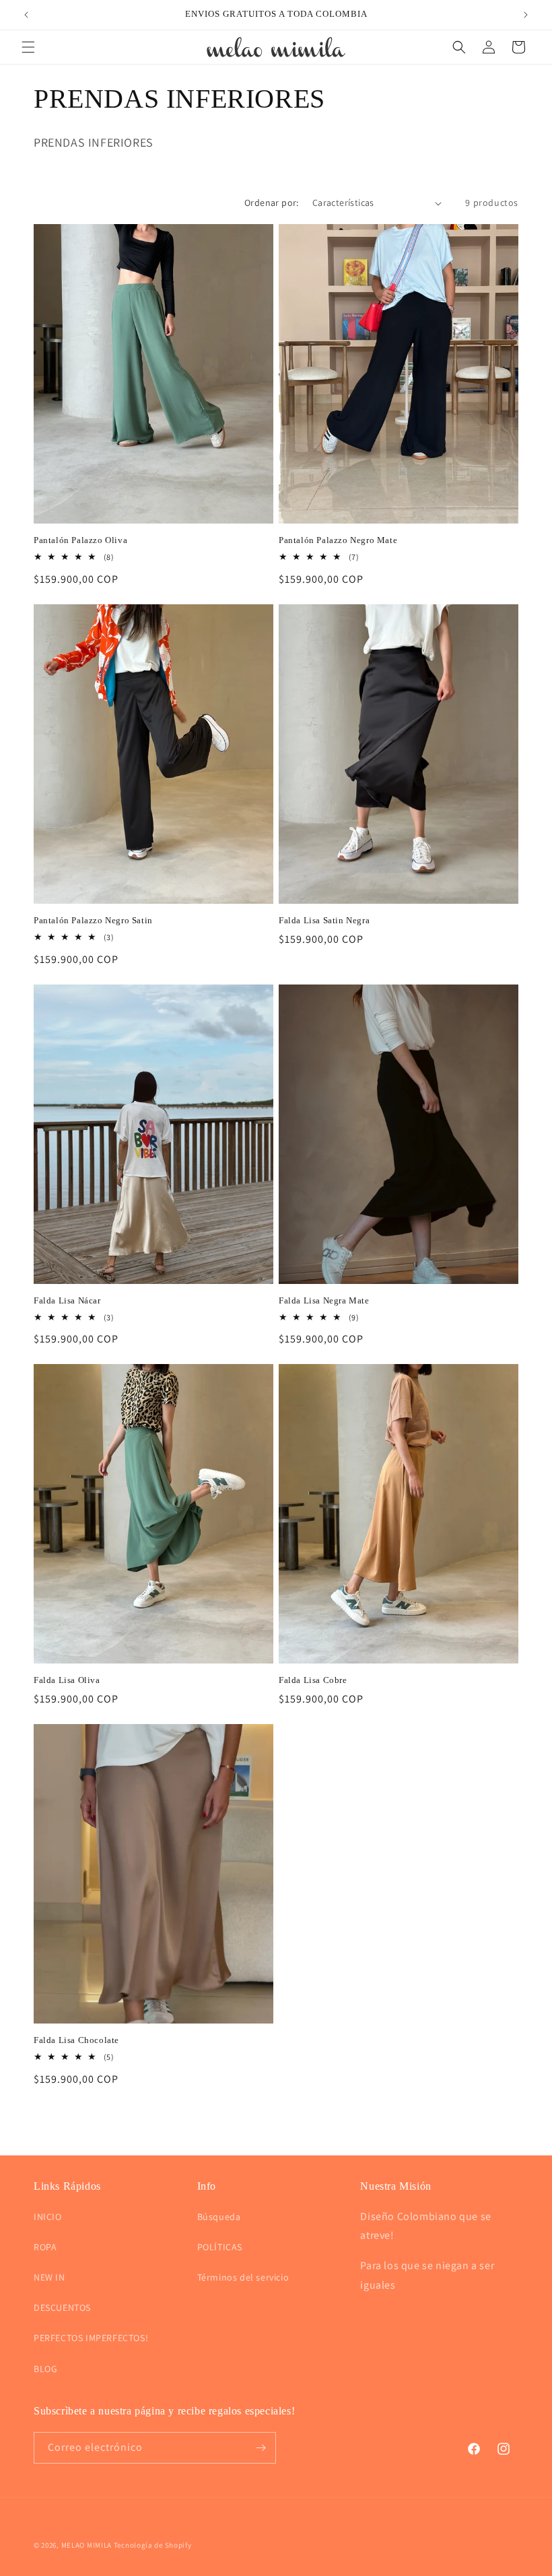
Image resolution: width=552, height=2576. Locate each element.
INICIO (48, 2217)
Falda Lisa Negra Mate (324, 1300)
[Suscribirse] (261, 2448)
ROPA (45, 2247)
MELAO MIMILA (87, 2545)
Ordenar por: (272, 203)
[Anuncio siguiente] (526, 15)
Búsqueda (219, 2217)
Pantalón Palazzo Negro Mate (338, 540)
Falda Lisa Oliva (67, 1680)
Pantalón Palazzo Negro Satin (93, 920)
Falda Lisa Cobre (313, 1680)
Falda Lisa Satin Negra (324, 920)
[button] (28, 47)
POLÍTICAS (220, 2247)
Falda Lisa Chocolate (76, 2040)
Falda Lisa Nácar (67, 1300)
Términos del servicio (243, 2277)
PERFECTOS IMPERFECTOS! (91, 2338)
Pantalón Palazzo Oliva (80, 540)
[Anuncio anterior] (26, 15)
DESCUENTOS (62, 2307)
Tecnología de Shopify (153, 2545)
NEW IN (49, 2277)
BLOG (45, 2369)
